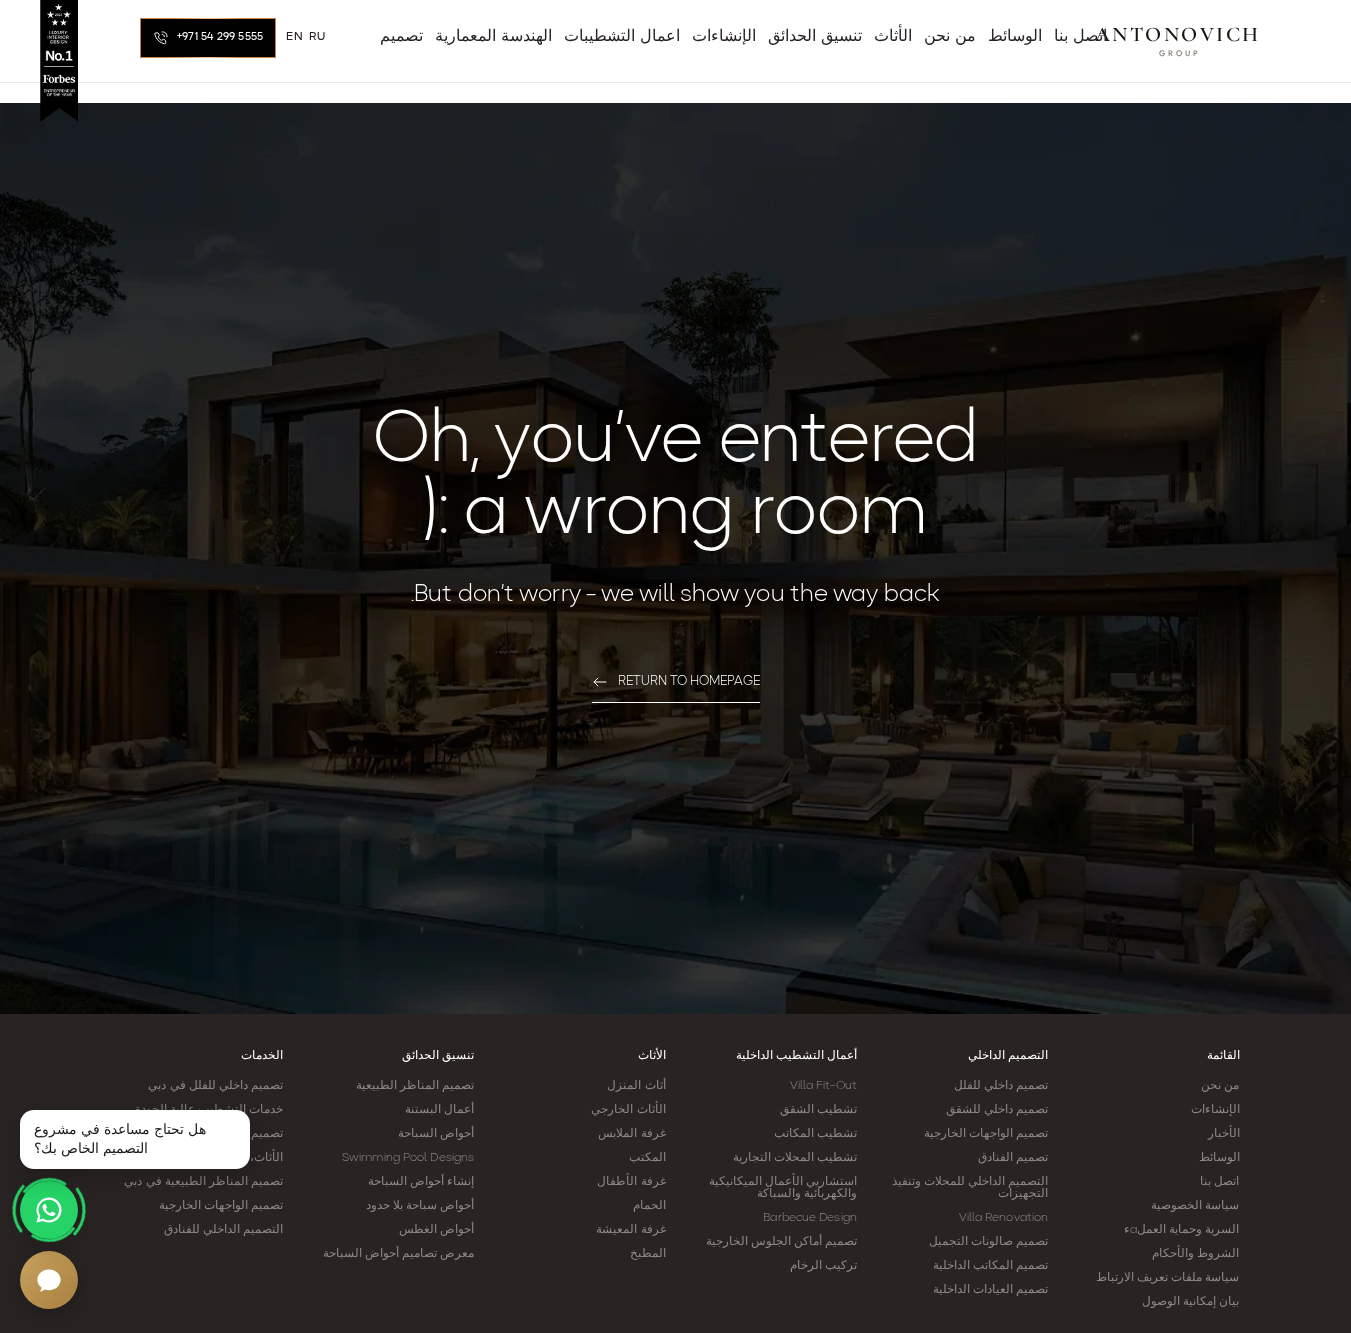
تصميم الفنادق (1013, 1158)
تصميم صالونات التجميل (988, 1242)
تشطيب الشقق (818, 1110)
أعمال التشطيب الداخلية (796, 1056)
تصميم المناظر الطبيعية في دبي (203, 1182)
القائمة (1223, 1056)
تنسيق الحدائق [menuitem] (815, 37)
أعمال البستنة (439, 1110)
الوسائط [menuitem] (1015, 37)
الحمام (649, 1206)
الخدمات (262, 1056)
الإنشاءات (1215, 1110)
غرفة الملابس (631, 1134)
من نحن (1220, 1086)
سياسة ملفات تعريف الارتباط (1167, 1278)
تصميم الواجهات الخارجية (986, 1134)
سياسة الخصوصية (1195, 1206)
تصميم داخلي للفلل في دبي (215, 1086)
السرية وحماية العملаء (1181, 1230)
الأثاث (652, 1056)
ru (317, 37)
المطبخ (648, 1254)
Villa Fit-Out (823, 1086)
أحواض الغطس (436, 1230)
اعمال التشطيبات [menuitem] (622, 37)
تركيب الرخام (823, 1266)
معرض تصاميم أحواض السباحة (398, 1254)
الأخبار (1224, 1134)
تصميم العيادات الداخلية (990, 1290)
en (294, 37)
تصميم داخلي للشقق (997, 1110)
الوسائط (1219, 1158)
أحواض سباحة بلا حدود (420, 1206)
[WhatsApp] (49, 1210)
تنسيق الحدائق (438, 1056)
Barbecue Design (810, 1218)
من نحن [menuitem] (950, 37)
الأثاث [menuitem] (893, 37)
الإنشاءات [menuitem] (724, 37)
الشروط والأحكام (1195, 1254)
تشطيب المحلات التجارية (795, 1158)
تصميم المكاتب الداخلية (990, 1266)
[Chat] (49, 1280)
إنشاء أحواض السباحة (421, 1182)
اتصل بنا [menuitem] (1080, 37)
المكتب (647, 1158)
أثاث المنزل (636, 1086)
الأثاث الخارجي (628, 1110)
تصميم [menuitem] (401, 37)
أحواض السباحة (436, 1134)
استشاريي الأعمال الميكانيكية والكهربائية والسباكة (783, 1188)
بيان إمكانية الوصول (1190, 1302)
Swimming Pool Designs (408, 1158)
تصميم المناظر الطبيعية (415, 1086)
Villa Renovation (1004, 1218)
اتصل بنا (1219, 1182)
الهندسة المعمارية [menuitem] (493, 37)
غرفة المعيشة (630, 1230)
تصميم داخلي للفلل (1001, 1086)
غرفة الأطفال (631, 1182)
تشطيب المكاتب (815, 1134)
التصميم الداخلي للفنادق (223, 1230)
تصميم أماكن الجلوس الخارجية (781, 1242)
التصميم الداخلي (1008, 1056)
